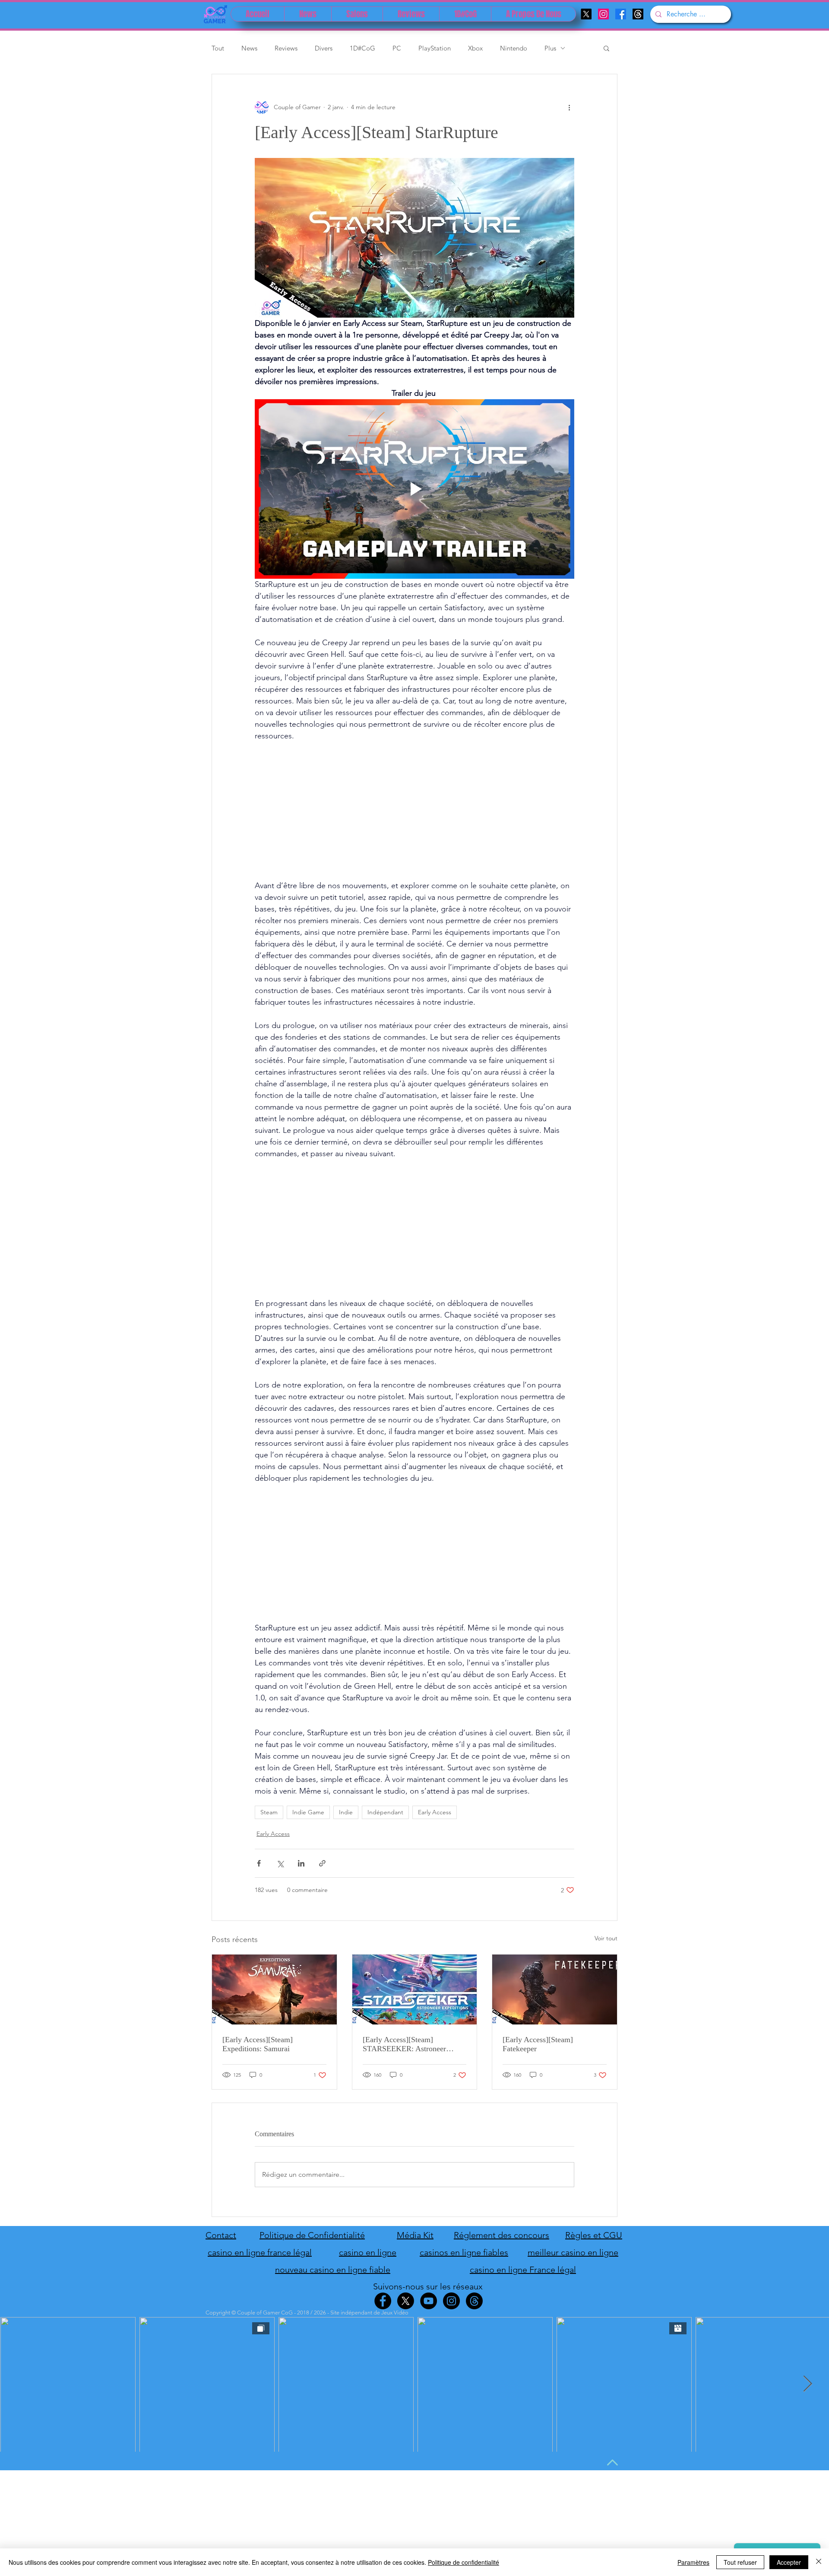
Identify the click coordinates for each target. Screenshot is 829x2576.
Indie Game (308, 1812)
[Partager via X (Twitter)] (280, 1863)
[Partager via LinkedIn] (301, 1863)
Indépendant (385, 1812)
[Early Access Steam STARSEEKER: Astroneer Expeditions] (415, 1990)
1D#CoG (362, 48)
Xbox (475, 48)
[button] (606, 48)
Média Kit (415, 2235)
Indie (346, 1812)
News (249, 48)
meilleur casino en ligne (573, 2252)
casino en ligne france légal (260, 2252)
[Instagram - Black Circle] (451, 2301)
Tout (218, 48)
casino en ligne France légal (523, 2270)
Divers (324, 48)
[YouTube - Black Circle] (429, 2301)
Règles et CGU (594, 2235)
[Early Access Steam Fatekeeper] (555, 1990)
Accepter (789, 2562)
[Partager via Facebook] (259, 1863)
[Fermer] (819, 2562)
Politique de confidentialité (464, 2562)
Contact (221, 2235)
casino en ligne (368, 2252)
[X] (586, 14)
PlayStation (435, 48)
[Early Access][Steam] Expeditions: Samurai (258, 2044)
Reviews (286, 48)
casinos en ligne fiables (464, 2252)
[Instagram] (603, 14)
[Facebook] (621, 14)
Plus (550, 48)
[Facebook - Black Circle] (383, 2301)
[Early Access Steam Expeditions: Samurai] (274, 1990)
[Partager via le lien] (322, 1863)
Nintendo (514, 48)
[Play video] (414, 489)
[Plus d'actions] (569, 107)
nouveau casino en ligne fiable (333, 2270)
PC (397, 48)
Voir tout (606, 1938)
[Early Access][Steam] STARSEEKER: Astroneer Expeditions (404, 2044)
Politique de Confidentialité (312, 2235)
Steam (269, 1812)
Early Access (435, 1812)
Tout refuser (740, 2562)
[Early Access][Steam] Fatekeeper (538, 2044)
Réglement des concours (502, 2235)
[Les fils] (638, 14)
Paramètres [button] (693, 2562)
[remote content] (414, 811)
